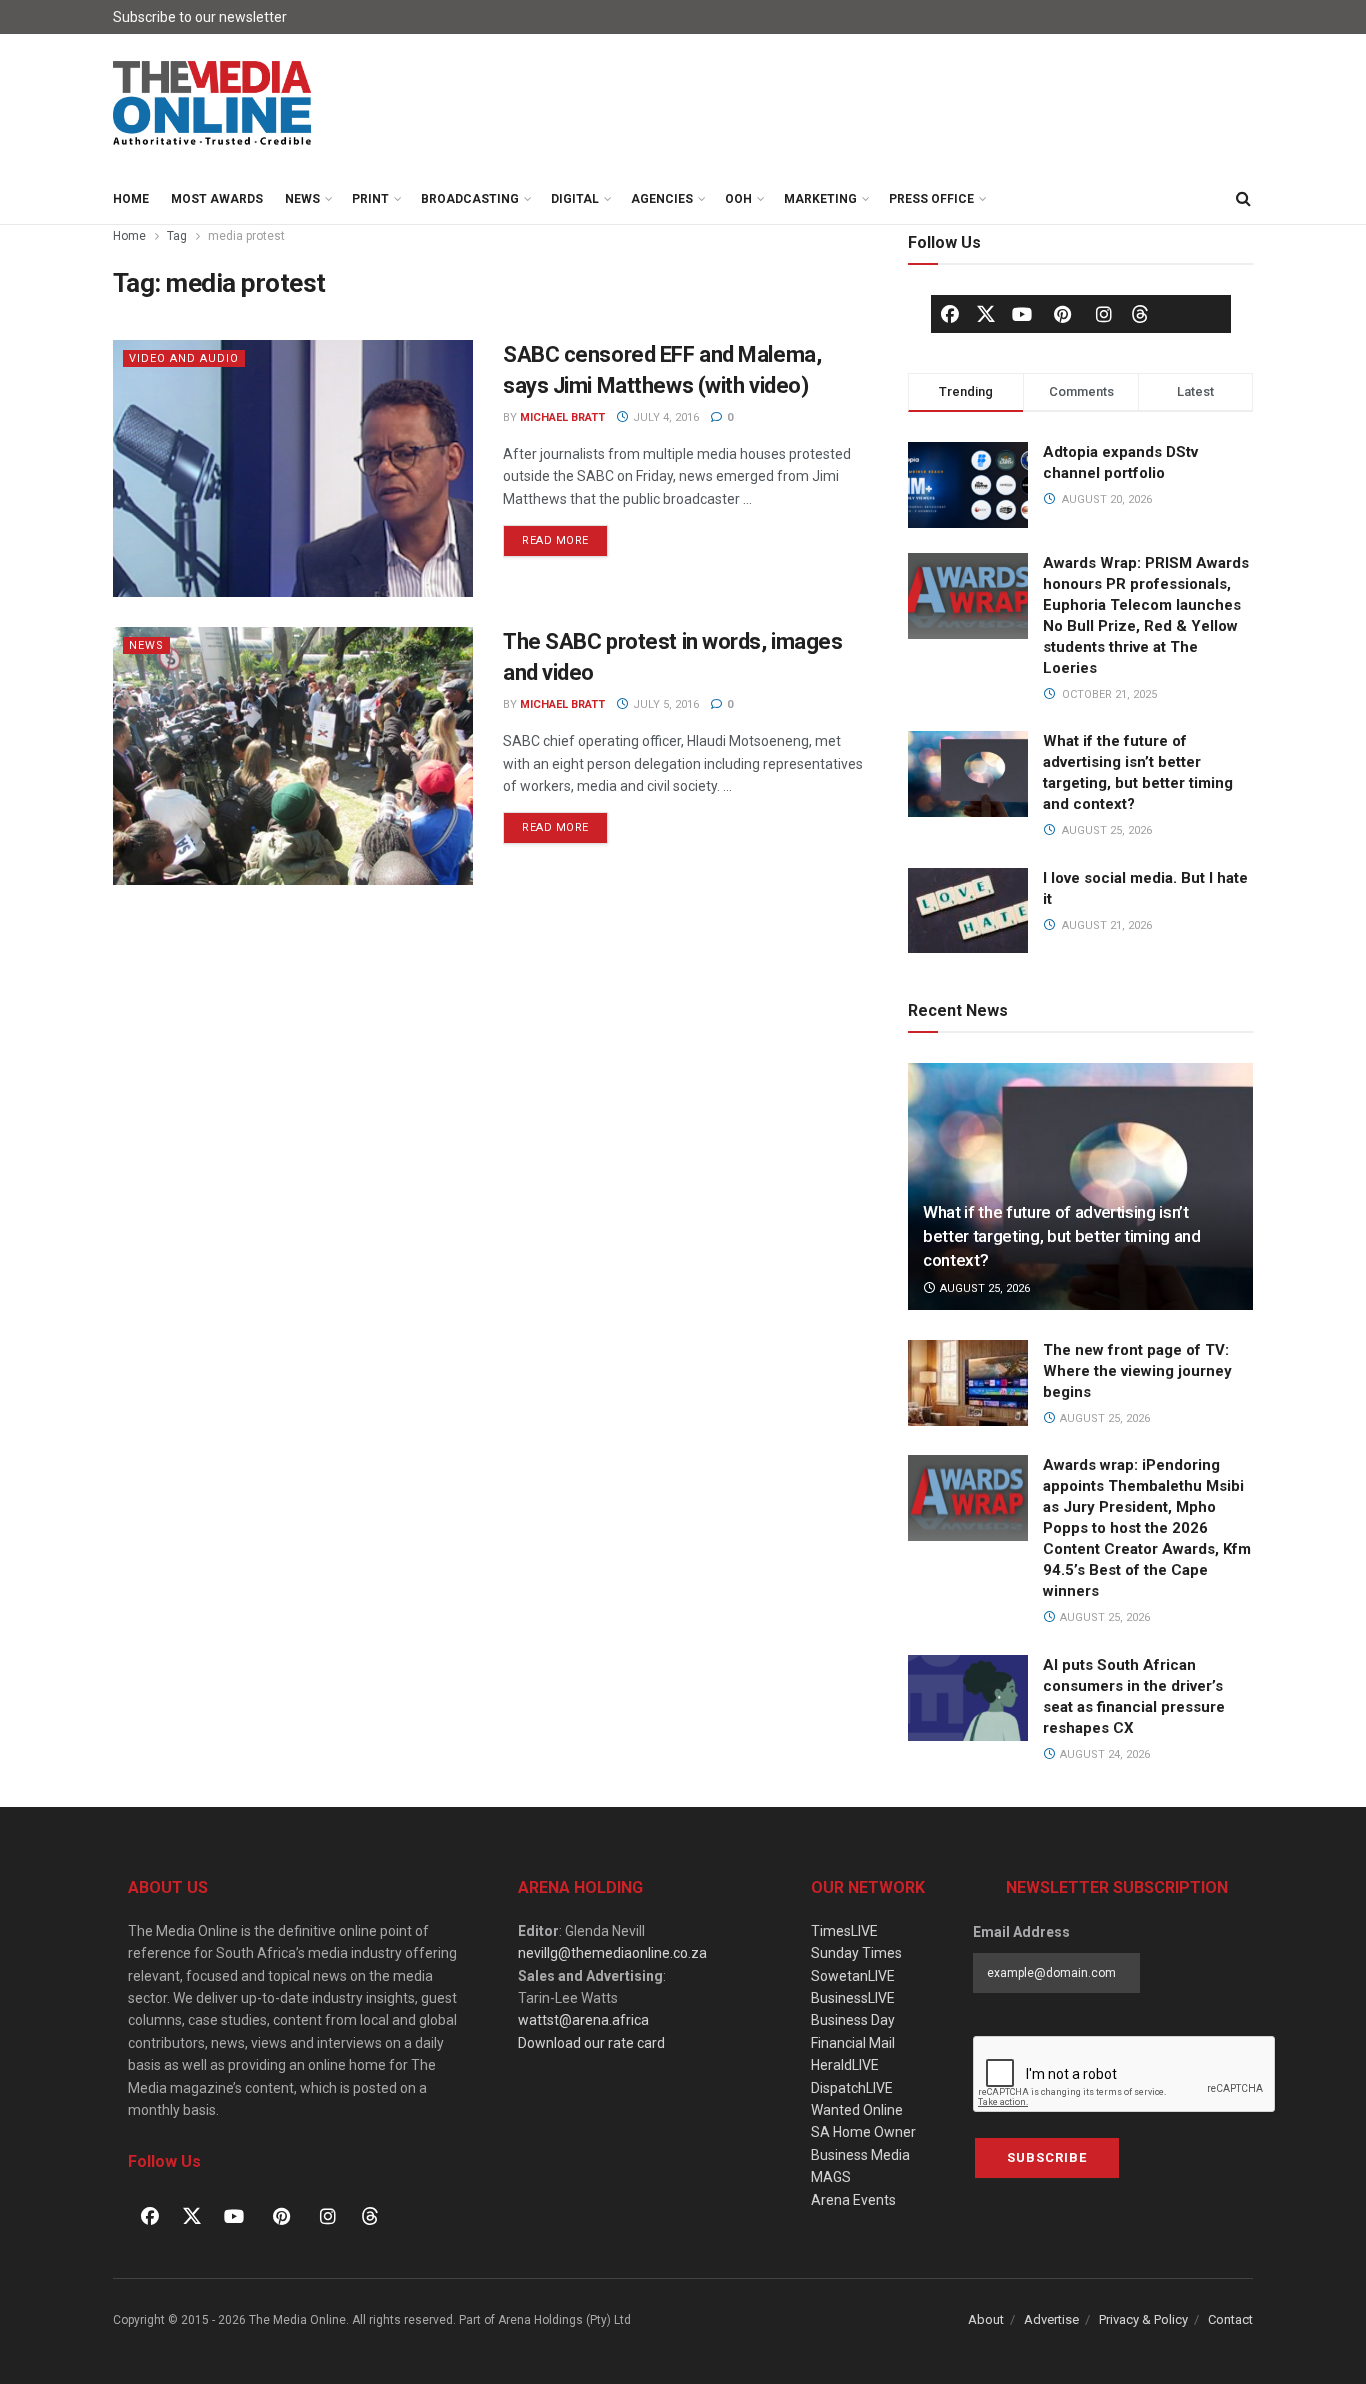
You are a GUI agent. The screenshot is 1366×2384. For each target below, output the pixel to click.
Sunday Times (856, 1953)
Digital (575, 199)
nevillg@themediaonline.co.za (612, 1953)
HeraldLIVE (845, 2065)
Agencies (662, 199)
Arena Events (853, 2200)
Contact (1230, 2319)
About (986, 2319)
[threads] (1140, 313)
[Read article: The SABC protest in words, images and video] (293, 755)
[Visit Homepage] (213, 104)
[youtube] (1022, 314)
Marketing (820, 199)
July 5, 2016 (664, 704)
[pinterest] (1063, 314)
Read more (565, 536)
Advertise (1051, 2319)
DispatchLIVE (852, 2088)
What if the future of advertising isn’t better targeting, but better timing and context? (1062, 1236)
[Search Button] (1243, 199)
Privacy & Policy (1143, 2319)
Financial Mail (853, 2043)
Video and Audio (184, 358)
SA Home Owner (863, 2132)
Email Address (1021, 1932)
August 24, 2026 (1103, 1754)
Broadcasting (470, 199)
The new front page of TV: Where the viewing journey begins (1137, 1371)
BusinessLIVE (853, 1998)
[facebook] (950, 314)
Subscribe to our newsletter (200, 17)
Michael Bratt (562, 417)
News (302, 199)
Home (131, 199)
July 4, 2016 (664, 417)
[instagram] (1104, 314)
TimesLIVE (844, 1931)
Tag (177, 236)
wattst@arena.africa (583, 2020)
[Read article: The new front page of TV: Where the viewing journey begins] (968, 1383)
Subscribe (1047, 2157)
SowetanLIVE (853, 1976)
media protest (246, 236)
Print (370, 199)
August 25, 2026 (983, 1288)
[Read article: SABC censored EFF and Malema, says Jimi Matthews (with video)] (293, 468)
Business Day (853, 2020)
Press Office (931, 199)
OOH (738, 199)
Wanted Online (857, 2110)
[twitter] (986, 313)
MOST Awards (217, 199)
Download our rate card (591, 2043)
